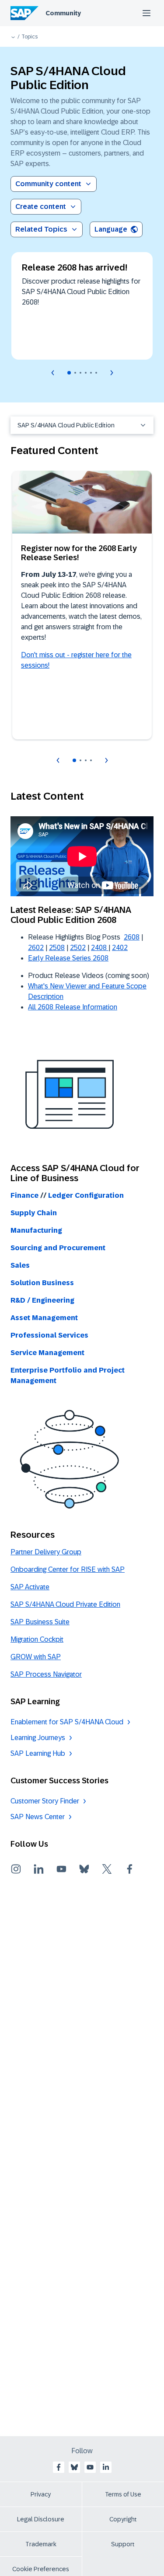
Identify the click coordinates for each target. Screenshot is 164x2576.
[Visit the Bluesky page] (84, 1869)
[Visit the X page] (107, 1869)
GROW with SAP (36, 1657)
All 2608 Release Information (73, 1007)
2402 (120, 948)
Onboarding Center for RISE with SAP (68, 1569)
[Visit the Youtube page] (61, 1869)
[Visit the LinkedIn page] (38, 1869)
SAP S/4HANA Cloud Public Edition (66, 425)
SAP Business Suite (40, 1622)
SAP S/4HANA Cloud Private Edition (65, 1604)
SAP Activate (30, 1587)
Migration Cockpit (37, 1639)
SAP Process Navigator (46, 1674)
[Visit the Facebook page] (129, 1869)
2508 (57, 948)
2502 (78, 948)
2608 (132, 937)
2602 (36, 948)
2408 (100, 948)
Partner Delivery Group (46, 1552)
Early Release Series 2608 (68, 958)
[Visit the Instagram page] (16, 1869)
